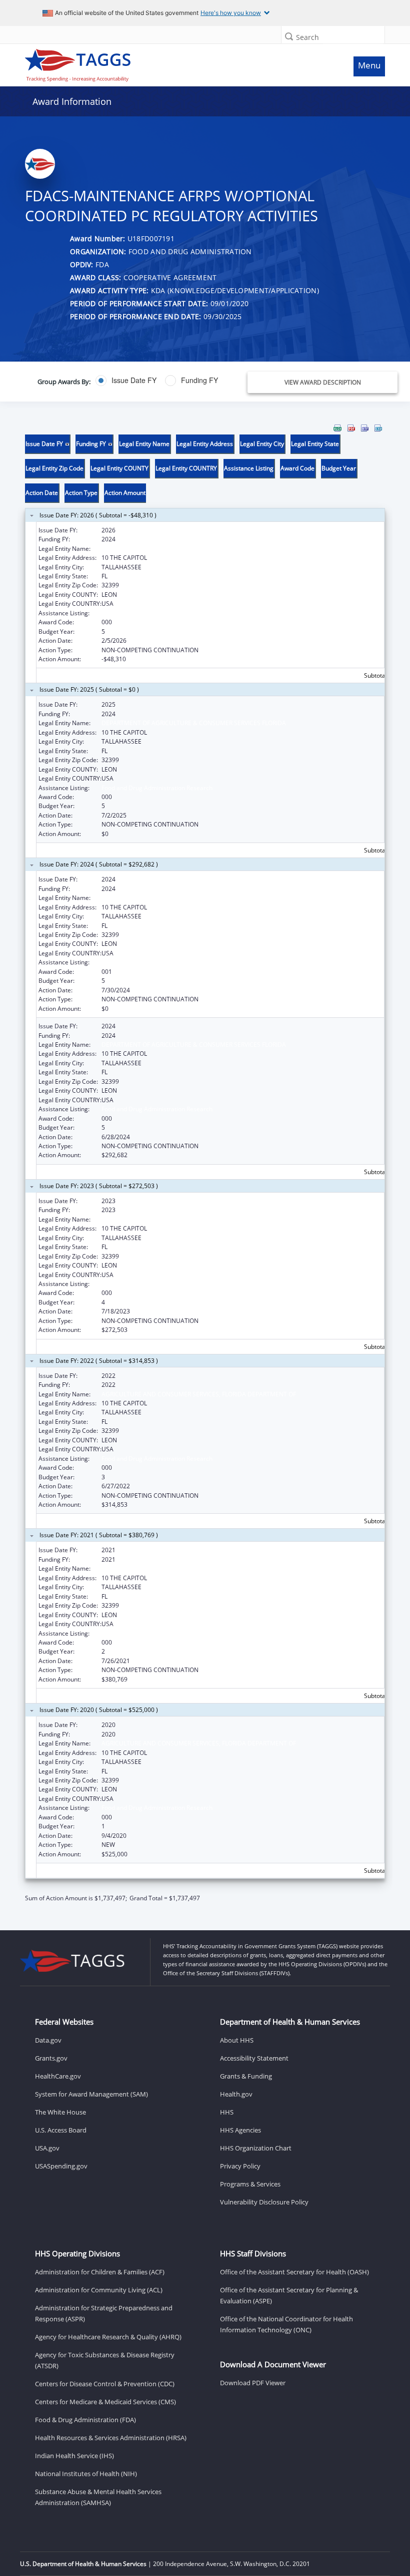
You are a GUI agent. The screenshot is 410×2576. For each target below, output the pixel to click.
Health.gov (236, 2094)
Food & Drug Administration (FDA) (85, 2420)
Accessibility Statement (254, 2058)
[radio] (126, 381)
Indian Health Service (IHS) (74, 2456)
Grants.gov (51, 2058)
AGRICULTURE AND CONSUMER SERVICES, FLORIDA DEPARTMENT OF (199, 1394)
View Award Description (323, 382)
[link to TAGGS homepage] (158, 63)
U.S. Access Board (61, 2130)
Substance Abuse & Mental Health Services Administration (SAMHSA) (98, 2497)
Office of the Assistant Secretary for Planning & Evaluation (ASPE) (289, 2295)
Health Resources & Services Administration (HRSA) (111, 2438)
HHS (227, 2112)
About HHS (237, 2040)
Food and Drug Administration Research (157, 613)
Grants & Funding (246, 2076)
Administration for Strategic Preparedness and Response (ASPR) (104, 2313)
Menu (369, 65)
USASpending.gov (61, 2166)
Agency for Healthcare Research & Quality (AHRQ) (108, 2337)
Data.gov (48, 2040)
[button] (289, 36)
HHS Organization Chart (256, 2148)
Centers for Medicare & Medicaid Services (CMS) (105, 2402)
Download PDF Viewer (253, 2383)
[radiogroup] (155, 381)
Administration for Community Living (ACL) (99, 2290)
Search (307, 37)
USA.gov (47, 2148)
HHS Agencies (240, 2130)
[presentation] (205, 1163)
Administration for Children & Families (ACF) (100, 2272)
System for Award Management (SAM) (91, 2094)
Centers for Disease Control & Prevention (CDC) (105, 2384)
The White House (60, 2112)
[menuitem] (337, 428)
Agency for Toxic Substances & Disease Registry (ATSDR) (105, 2360)
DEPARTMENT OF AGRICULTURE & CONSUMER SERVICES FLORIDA (194, 549)
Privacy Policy (240, 2166)
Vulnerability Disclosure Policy (264, 2202)
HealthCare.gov (58, 2076)
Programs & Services (250, 2184)
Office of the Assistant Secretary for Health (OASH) (294, 2272)
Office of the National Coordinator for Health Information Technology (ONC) (286, 2324)
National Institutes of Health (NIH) (86, 2474)
